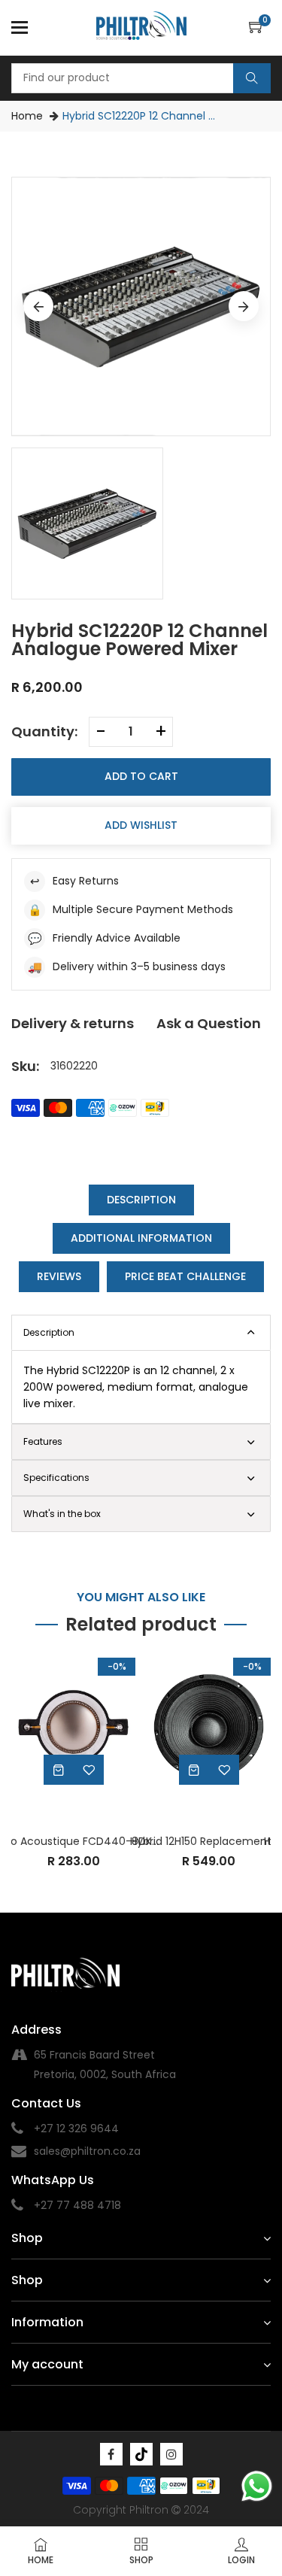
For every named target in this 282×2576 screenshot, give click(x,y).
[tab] (141, 1442)
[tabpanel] (141, 1387)
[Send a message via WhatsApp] (257, 2486)
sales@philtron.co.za (87, 2151)
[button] (260, 28)
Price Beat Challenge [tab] (185, 1276)
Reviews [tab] (59, 1276)
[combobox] (141, 78)
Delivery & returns (73, 1023)
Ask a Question (209, 1023)
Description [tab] (141, 1200)
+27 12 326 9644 (76, 2128)
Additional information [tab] (141, 1238)
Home (27, 116)
